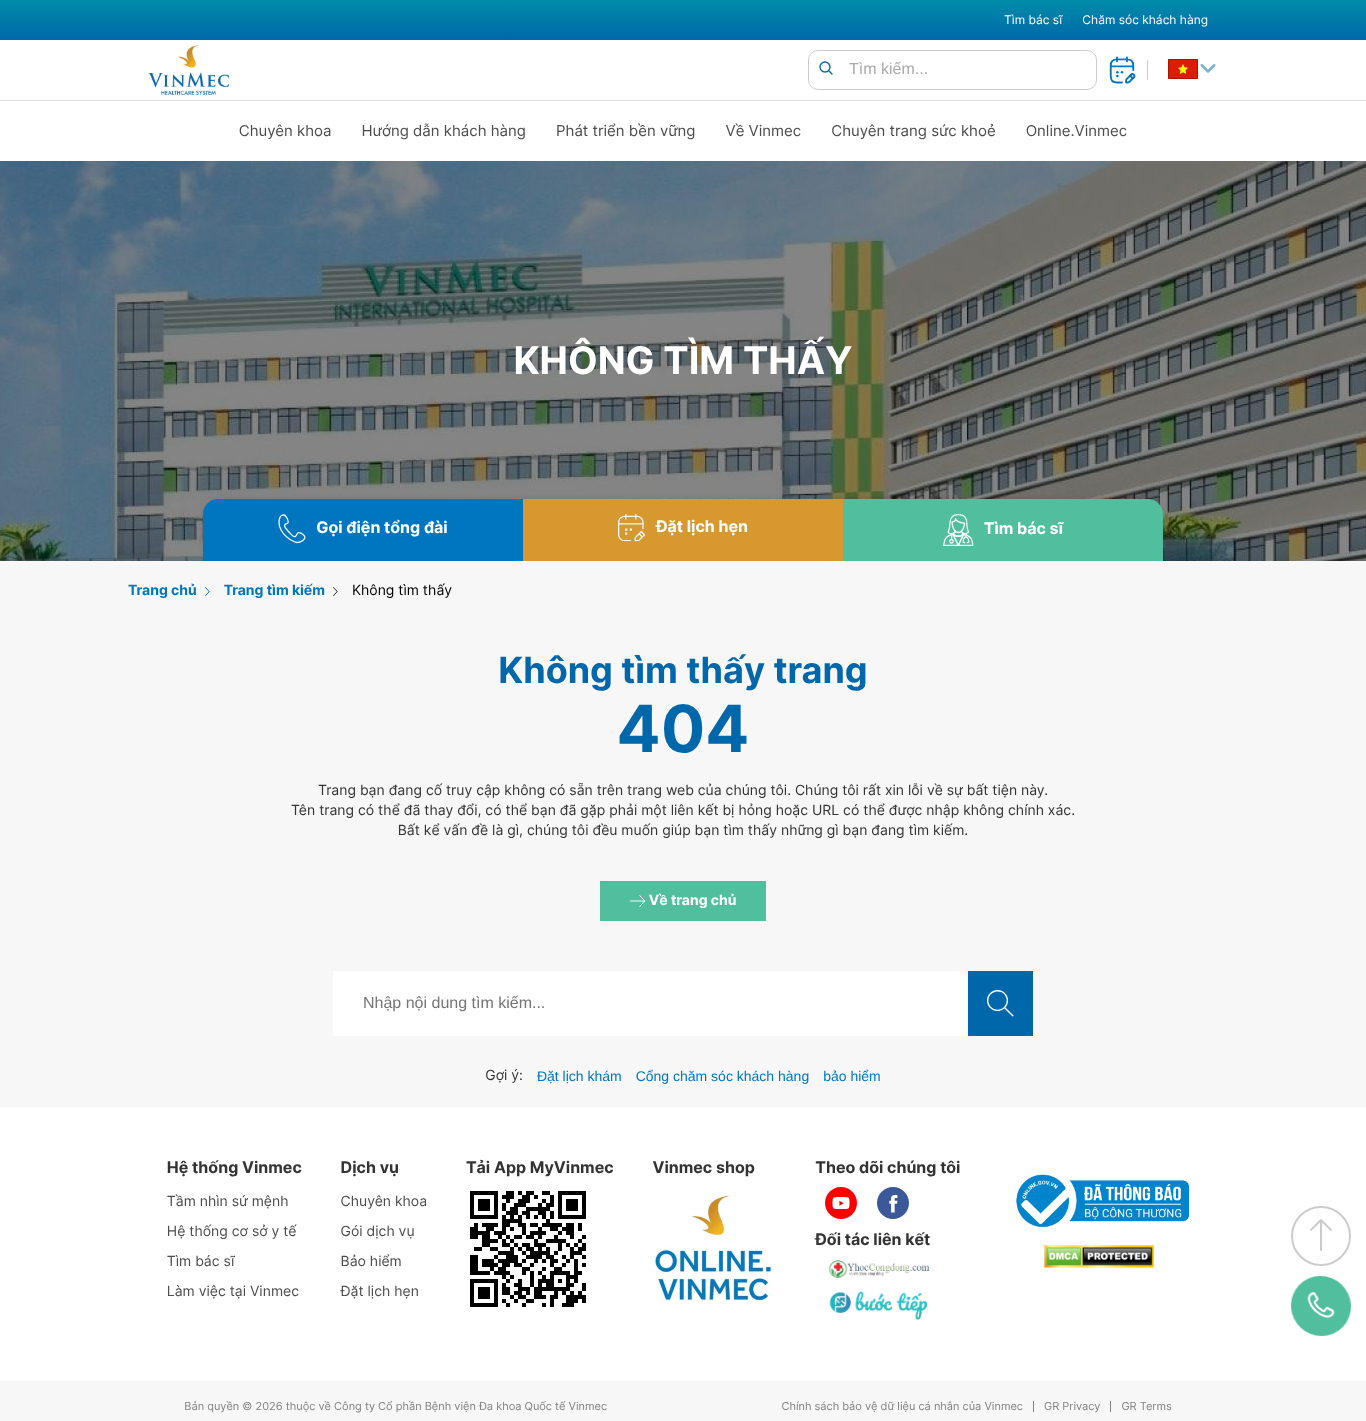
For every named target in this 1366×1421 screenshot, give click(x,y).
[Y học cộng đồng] (880, 1269)
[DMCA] (1099, 1256)
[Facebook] (893, 1203)
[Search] (826, 69)
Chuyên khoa (285, 130)
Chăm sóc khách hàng (1145, 19)
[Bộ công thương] (1099, 1201)
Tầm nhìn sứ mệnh (228, 1201)
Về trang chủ (691, 900)
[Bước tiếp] (880, 1305)
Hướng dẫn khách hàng (444, 130)
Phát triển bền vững (626, 130)
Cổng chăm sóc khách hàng (723, 1076)
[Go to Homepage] (188, 70)
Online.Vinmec (1077, 130)
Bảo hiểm (371, 1261)
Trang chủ (162, 590)
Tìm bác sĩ (1033, 19)
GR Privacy (1072, 1406)
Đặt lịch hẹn (380, 1291)
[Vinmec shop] (714, 1249)
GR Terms (1146, 1406)
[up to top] (1321, 1236)
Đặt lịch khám (579, 1076)
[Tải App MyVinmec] (528, 1249)
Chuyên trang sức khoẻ (913, 130)
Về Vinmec (764, 130)
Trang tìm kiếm (274, 590)
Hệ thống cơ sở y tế (232, 1231)
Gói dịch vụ (378, 1231)
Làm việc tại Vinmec (233, 1291)
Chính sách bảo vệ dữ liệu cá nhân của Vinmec (902, 1406)
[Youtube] (841, 1203)
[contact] (1320, 1306)
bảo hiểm (852, 1076)
